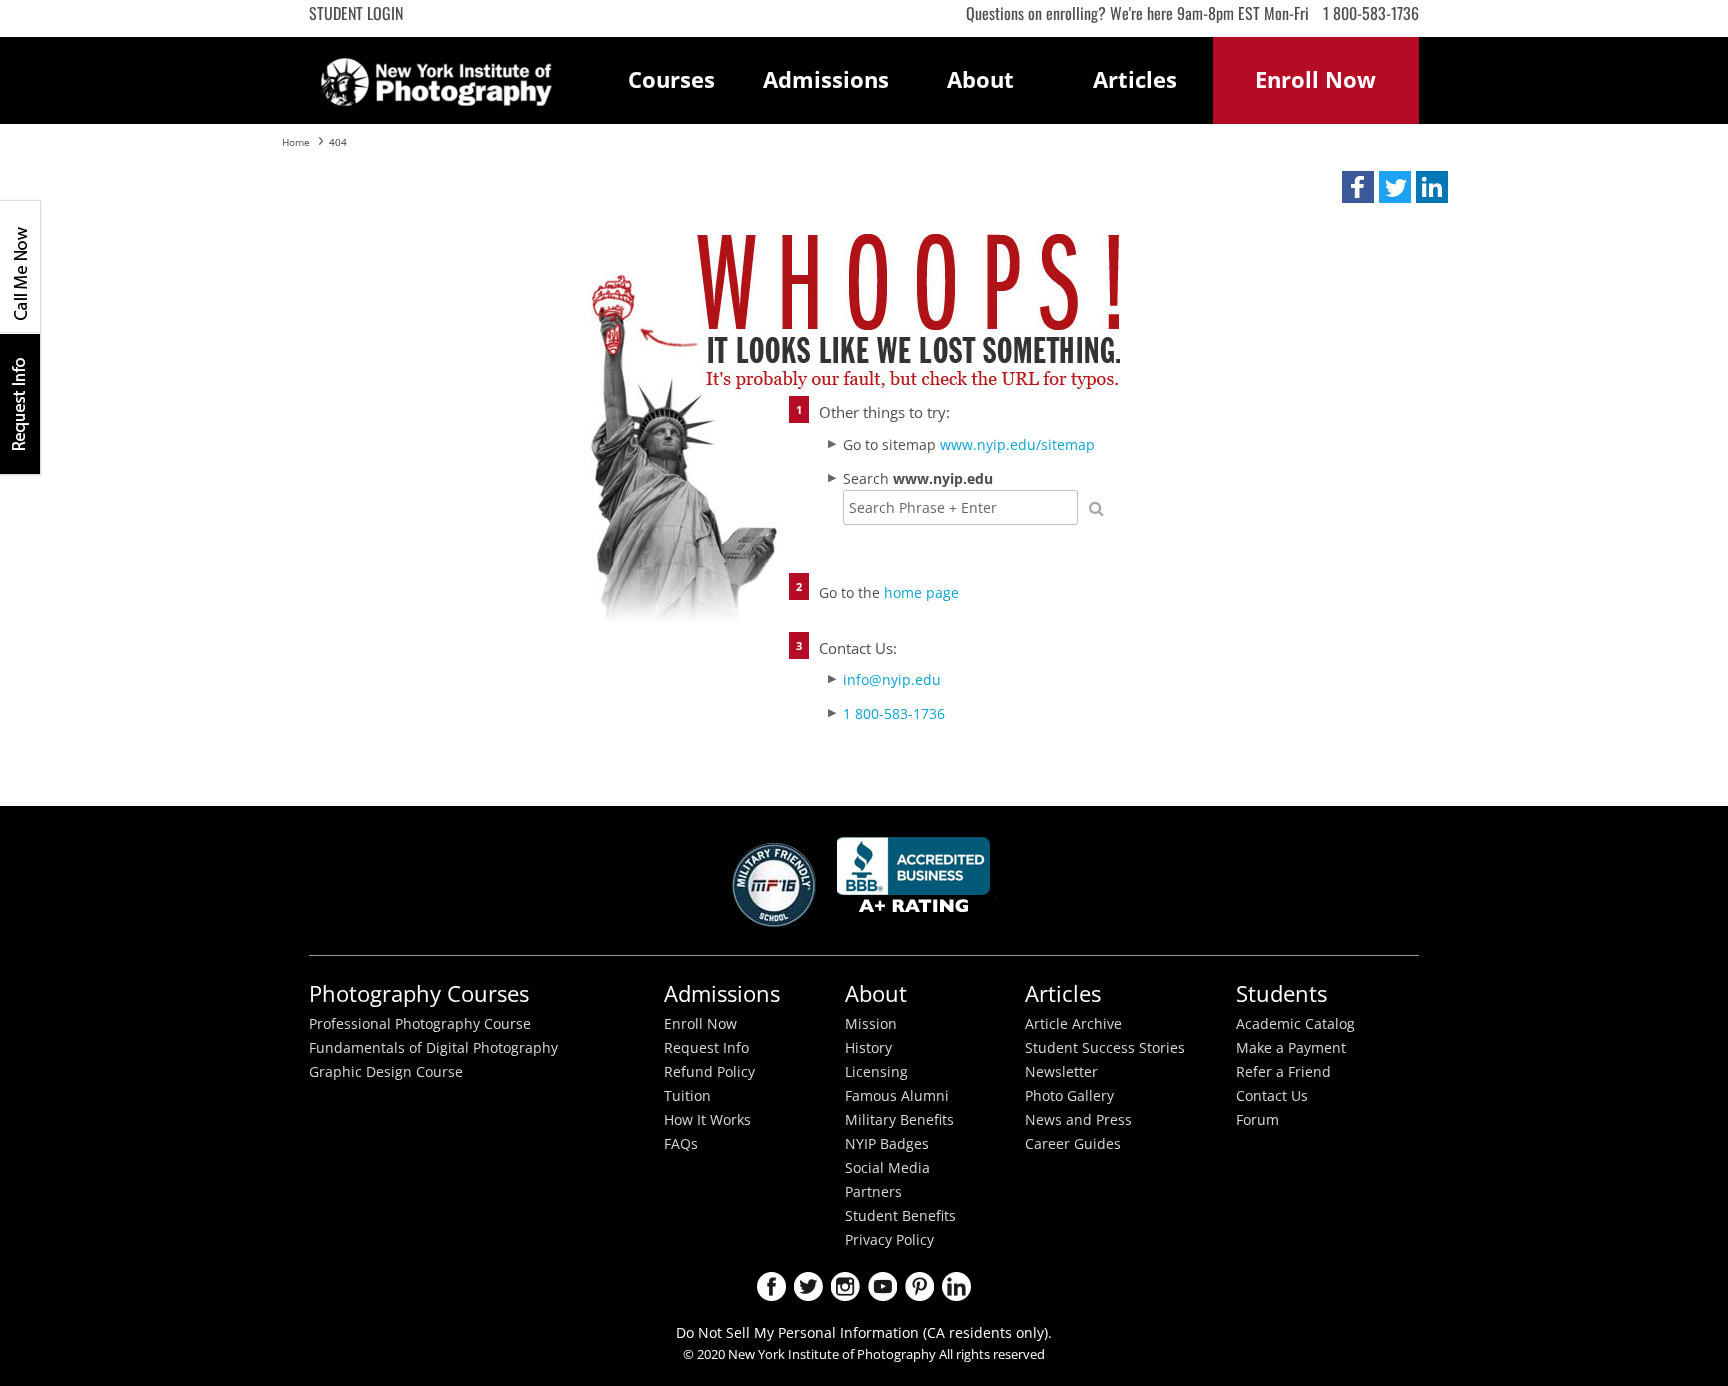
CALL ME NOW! (20, 267)
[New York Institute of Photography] (436, 76)
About (980, 79)
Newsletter (1061, 1072)
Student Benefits (900, 1216)
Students (1281, 993)
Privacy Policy (889, 1240)
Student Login (356, 13)
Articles (1135, 79)
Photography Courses (419, 993)
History (868, 1048)
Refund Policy (709, 1072)
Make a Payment (1291, 1048)
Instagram (845, 1286)
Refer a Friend (1283, 1072)
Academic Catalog (1295, 1024)
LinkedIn (956, 1286)
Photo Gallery (1069, 1096)
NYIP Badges (887, 1144)
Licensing (876, 1072)
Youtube (882, 1286)
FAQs (681, 1144)
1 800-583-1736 (1371, 13)
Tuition (687, 1096)
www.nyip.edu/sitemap (1017, 444)
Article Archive (1073, 1024)
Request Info (20, 403)
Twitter (808, 1286)
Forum (1257, 1120)
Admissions (826, 79)
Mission (871, 1024)
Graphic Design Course (386, 1072)
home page (921, 592)
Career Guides (1073, 1144)
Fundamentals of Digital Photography (433, 1048)
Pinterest (919, 1286)
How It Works (707, 1120)
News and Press (1078, 1120)
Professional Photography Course (420, 1024)
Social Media (887, 1168)
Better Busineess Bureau (917, 880)
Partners (873, 1192)
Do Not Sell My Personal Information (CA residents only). (864, 1332)
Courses (671, 79)
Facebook (771, 1286)
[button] (1358, 187)
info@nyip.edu (892, 679)
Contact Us (1272, 1096)
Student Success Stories (1105, 1048)
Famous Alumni (897, 1096)
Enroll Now (700, 1024)
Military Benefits (899, 1120)
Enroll (1315, 79)
